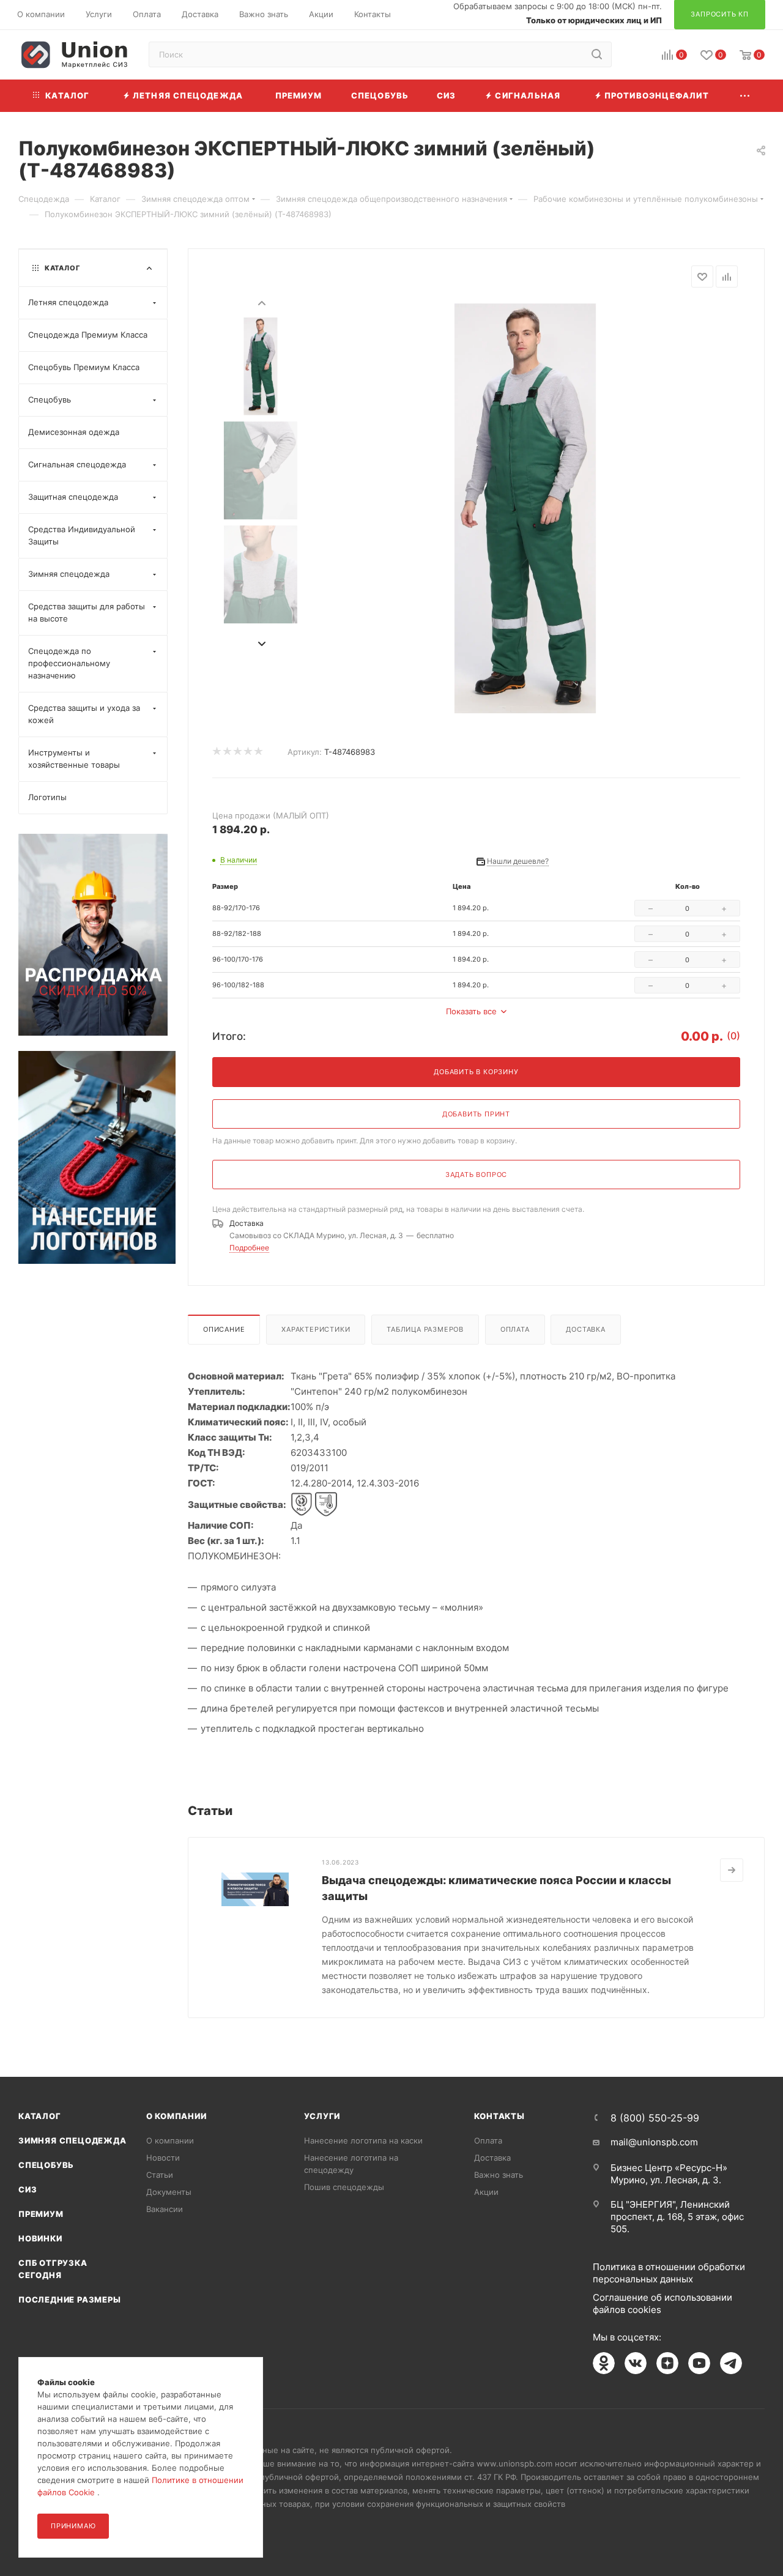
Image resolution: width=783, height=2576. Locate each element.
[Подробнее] (732, 1870)
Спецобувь (46, 2165)
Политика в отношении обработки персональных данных (669, 2273)
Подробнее (249, 1248)
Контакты (499, 2116)
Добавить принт (476, 1114)
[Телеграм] (731, 2363)
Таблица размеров (425, 1329)
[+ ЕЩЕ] (746, 96)
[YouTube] (699, 2363)
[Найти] (597, 54)
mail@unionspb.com (654, 2142)
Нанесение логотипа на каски (363, 2140)
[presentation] (261, 302)
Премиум (41, 2214)
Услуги (322, 2116)
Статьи (160, 2175)
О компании (176, 2116)
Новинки (40, 2238)
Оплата (515, 1329)
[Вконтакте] (636, 2363)
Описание (224, 1329)
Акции (486, 2192)
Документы (169, 2192)
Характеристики (316, 1329)
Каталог (40, 2116)
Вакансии (165, 2209)
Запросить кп (774, 99)
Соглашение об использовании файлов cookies (662, 2303)
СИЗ (28, 2189)
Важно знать (499, 2175)
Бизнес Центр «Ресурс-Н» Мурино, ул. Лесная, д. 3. (669, 2174)
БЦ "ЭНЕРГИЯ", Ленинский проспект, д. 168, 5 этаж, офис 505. (677, 2217)
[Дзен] (667, 2363)
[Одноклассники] (604, 2363)
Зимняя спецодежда (72, 2140)
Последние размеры (70, 2299)
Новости (163, 2158)
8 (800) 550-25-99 (655, 2118)
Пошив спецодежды (344, 2187)
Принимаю (73, 2526)
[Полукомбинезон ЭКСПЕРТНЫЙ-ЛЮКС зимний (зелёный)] (525, 508)
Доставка (585, 1329)
